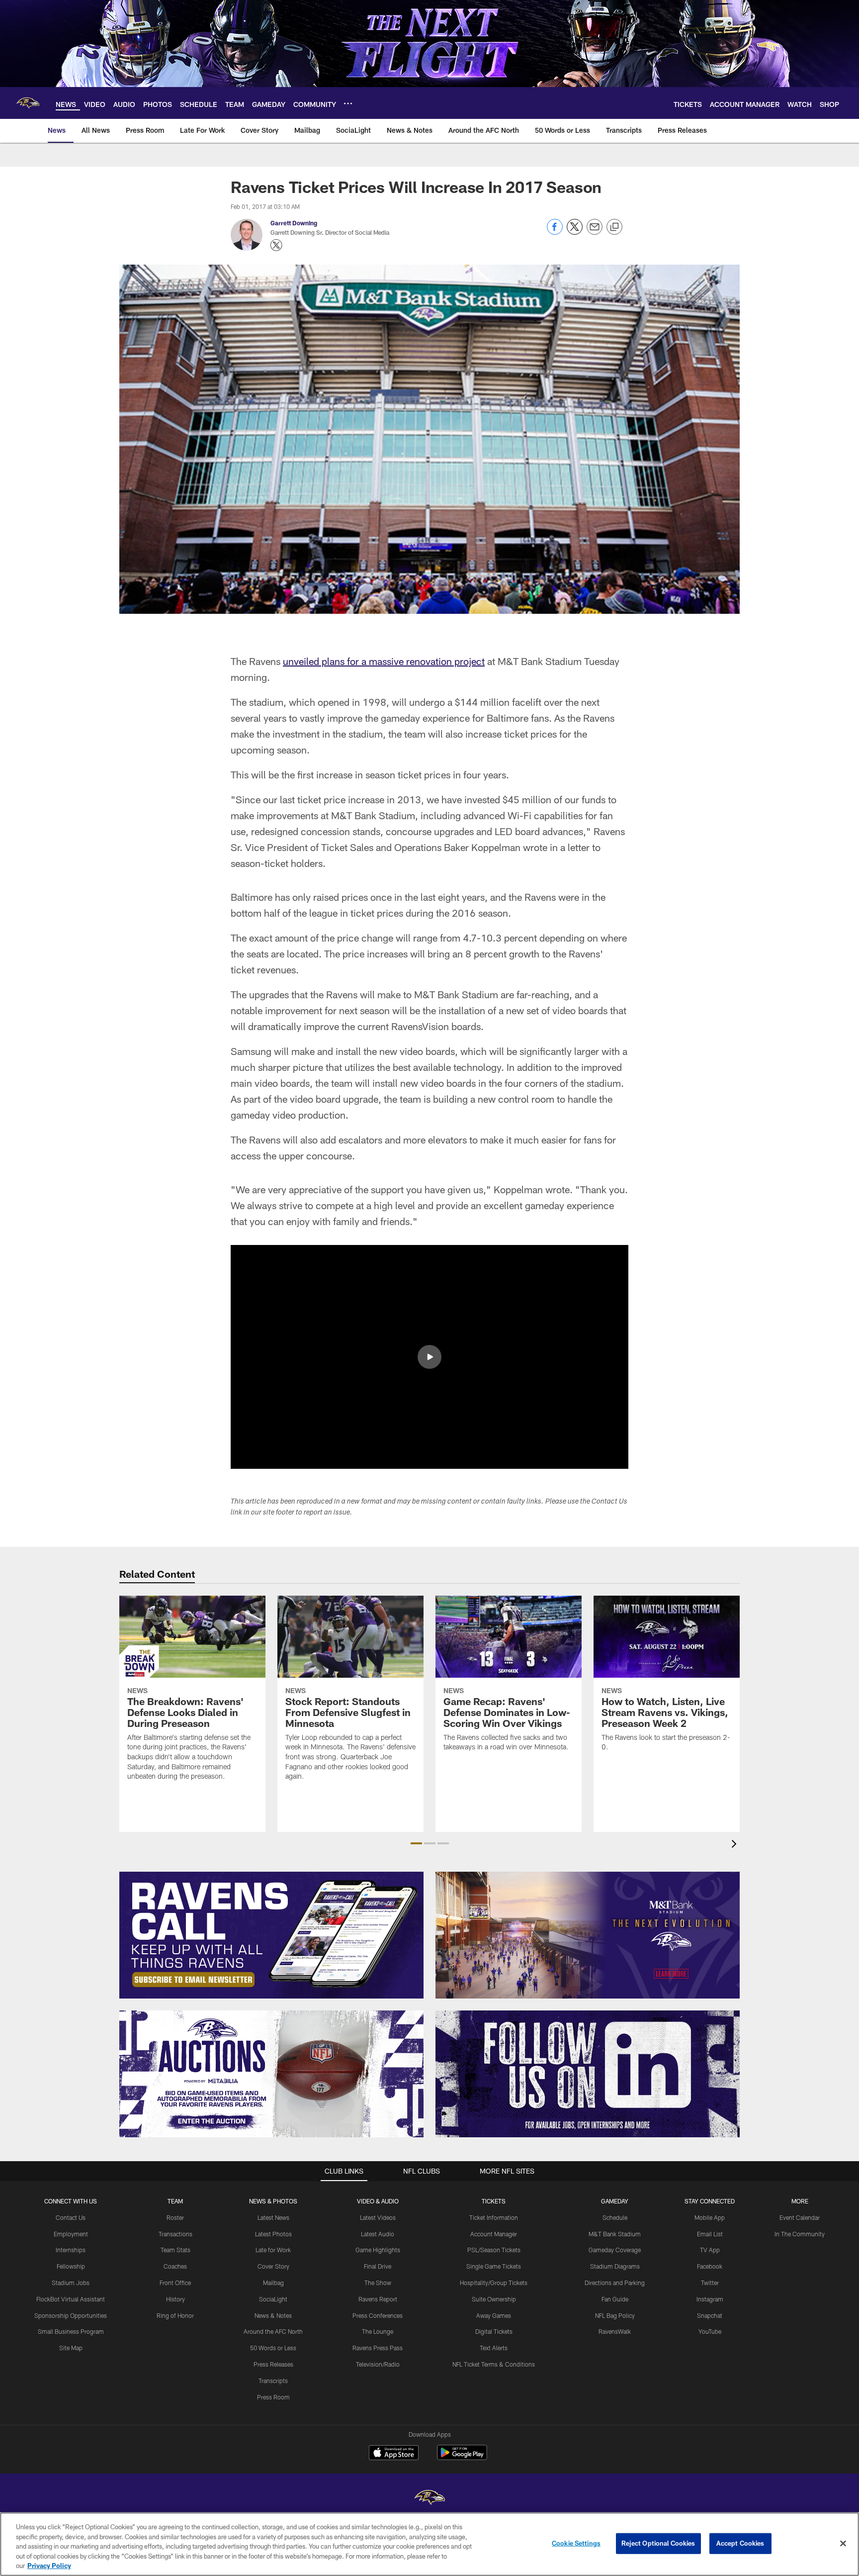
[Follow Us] (588, 2074)
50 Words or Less (273, 2348)
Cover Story (273, 2266)
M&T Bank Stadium (615, 2234)
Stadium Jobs (71, 2283)
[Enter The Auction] (271, 2074)
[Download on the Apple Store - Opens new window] (394, 2454)
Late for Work (273, 2250)
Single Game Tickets (494, 2266)
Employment (71, 2234)
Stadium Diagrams (615, 2266)
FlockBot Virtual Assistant (71, 2299)
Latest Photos (273, 2234)
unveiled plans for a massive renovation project (384, 661)
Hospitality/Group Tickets (494, 2283)
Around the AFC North (273, 2331)
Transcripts (273, 2381)
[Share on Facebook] (555, 232)
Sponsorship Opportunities (71, 2315)
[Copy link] (614, 227)
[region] (429, 2544)
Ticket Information (494, 2217)
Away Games (494, 2315)
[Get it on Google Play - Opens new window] (462, 2457)
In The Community (800, 2234)
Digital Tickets (494, 2331)
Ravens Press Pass (378, 2348)
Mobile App (710, 2217)
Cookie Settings (576, 2543)
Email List (710, 2234)
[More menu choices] (348, 103)
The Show (378, 2283)
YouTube (710, 2331)
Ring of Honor (175, 2315)
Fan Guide (615, 2299)
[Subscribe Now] (271, 1935)
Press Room (273, 2397)
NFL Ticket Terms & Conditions (494, 2364)
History (175, 2299)
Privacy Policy (49, 2566)
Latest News (273, 2217)
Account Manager (494, 2234)
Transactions (175, 2234)
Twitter (710, 2283)
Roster (175, 2217)
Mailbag (273, 2283)
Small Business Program (71, 2331)
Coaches (175, 2266)
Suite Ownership (494, 2299)
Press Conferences (378, 2315)
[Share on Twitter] (575, 232)
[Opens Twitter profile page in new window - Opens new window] (276, 245)
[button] (429, 1357)
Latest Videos (378, 2217)
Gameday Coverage (615, 2250)
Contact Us (71, 2217)
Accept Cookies (740, 2543)
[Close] (843, 2544)
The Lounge (378, 2331)
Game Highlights (378, 2250)
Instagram (710, 2299)
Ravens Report (378, 2299)
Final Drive (378, 2266)
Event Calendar (800, 2217)
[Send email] (595, 232)
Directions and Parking (615, 2283)
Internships (71, 2250)
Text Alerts (494, 2348)
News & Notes (273, 2315)
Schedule (615, 2217)
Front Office (175, 2283)
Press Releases (273, 2364)
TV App (710, 2250)
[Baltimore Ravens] (429, 2499)
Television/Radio (378, 2364)
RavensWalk (615, 2331)
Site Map (71, 2348)
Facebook (710, 2266)
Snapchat (710, 2315)
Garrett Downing (294, 223)
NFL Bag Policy (615, 2315)
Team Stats (175, 2250)
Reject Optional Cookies (658, 2543)
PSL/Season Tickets (494, 2250)
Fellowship (71, 2266)
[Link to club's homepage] (28, 103)
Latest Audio (378, 2234)
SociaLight (273, 2299)
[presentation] (736, 1845)
